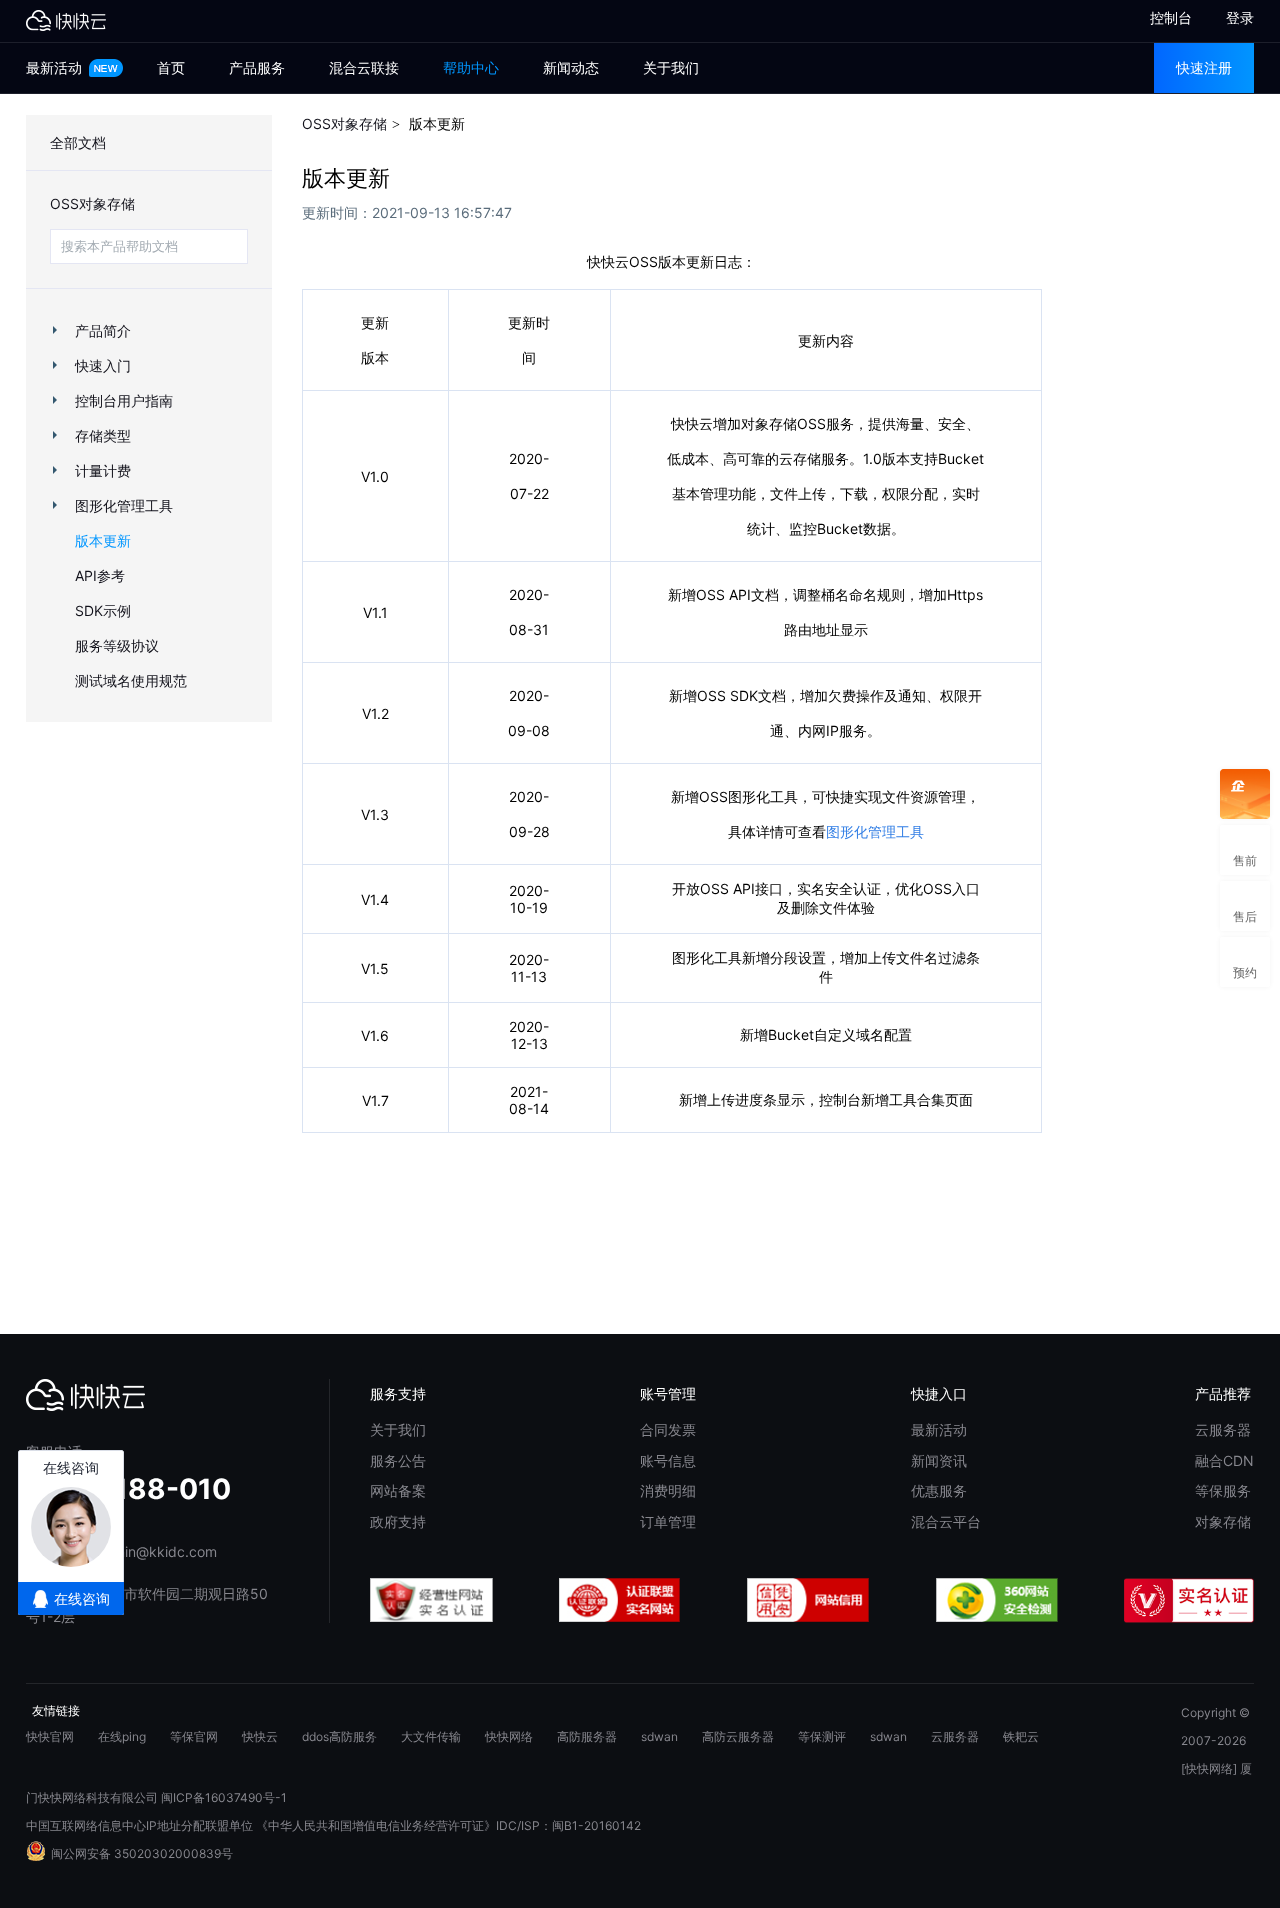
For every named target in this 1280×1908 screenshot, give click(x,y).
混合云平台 (946, 1521)
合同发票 (668, 1429)
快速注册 (1204, 67)
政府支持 (398, 1521)
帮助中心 (471, 67)
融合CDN (1224, 1460)
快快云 (260, 1736)
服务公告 (398, 1460)
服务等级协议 (117, 645)
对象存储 (1223, 1521)
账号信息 (668, 1460)
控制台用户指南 (124, 400)
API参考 (100, 575)
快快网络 (509, 1736)
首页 (171, 67)
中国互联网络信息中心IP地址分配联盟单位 (139, 1825)
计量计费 (103, 470)
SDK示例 (103, 610)
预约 (1245, 961)
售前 (1245, 849)
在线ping (122, 1736)
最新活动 (56, 67)
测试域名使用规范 (131, 680)
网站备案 (398, 1490)
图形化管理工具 (124, 505)
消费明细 (668, 1490)
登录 (1240, 17)
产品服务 (257, 67)
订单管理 (668, 1521)
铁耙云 (1021, 1736)
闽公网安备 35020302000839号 (142, 1853)
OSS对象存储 (92, 203)
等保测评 (822, 1736)
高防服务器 (587, 1736)
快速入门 (103, 365)
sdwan (659, 1736)
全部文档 (78, 142)
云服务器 (1223, 1429)
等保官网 (194, 1736)
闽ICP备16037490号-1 (224, 1797)
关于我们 (671, 67)
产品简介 (103, 330)
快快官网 (50, 1736)
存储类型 (103, 435)
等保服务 (1223, 1490)
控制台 (1162, 17)
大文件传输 (431, 1736)
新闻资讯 (939, 1460)
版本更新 (103, 540)
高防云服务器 (738, 1736)
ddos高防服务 (339, 1736)
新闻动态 (571, 67)
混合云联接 (364, 67)
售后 (1245, 905)
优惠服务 (939, 1490)
